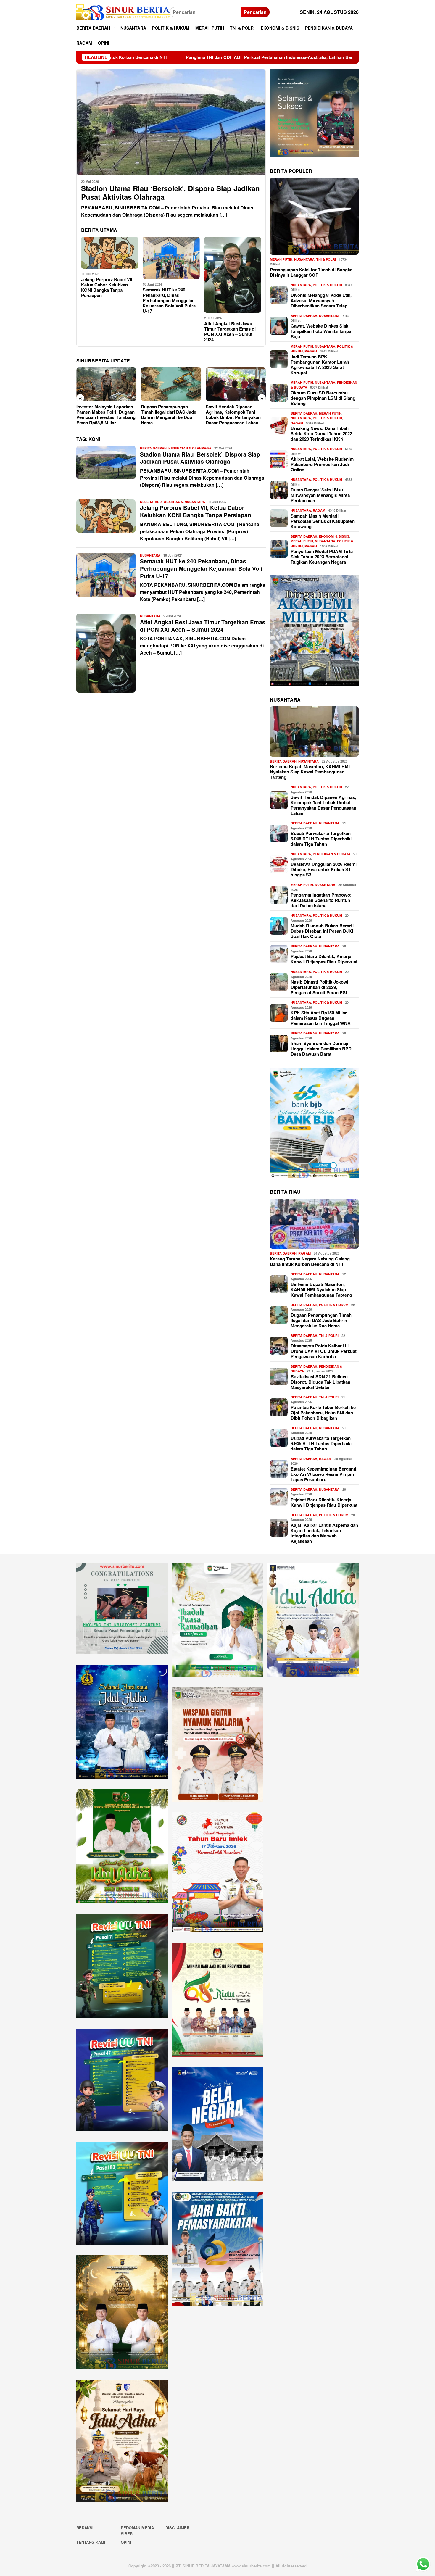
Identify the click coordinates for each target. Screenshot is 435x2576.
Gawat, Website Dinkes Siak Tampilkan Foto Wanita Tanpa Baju (321, 331)
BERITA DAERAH (153, 448)
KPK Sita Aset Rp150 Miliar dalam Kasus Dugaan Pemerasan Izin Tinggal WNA (321, 1018)
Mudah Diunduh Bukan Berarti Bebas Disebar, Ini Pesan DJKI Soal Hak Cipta (233, 412)
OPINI (126, 2542)
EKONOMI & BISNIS (334, 536)
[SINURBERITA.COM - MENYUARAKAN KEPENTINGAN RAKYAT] (123, 12)
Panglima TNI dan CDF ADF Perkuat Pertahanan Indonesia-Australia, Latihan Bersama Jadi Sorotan (124, 57)
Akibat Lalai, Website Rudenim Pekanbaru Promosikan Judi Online (322, 464)
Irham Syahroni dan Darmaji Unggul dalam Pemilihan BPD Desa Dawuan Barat (321, 1049)
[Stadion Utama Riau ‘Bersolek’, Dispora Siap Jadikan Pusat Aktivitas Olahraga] (171, 122)
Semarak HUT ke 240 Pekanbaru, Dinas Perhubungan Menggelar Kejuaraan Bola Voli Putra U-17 (169, 300)
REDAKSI (85, 2528)
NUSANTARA (195, 502)
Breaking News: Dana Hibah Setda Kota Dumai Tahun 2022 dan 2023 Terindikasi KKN (321, 433)
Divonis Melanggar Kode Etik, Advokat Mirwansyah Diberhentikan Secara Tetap (321, 300)
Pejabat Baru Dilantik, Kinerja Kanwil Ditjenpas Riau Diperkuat (324, 959)
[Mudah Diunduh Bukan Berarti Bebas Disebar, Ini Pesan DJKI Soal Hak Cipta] (236, 384)
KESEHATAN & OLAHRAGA (190, 448)
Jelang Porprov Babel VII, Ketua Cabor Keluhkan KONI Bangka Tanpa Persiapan (107, 287)
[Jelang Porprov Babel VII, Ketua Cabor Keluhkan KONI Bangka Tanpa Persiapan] (110, 253)
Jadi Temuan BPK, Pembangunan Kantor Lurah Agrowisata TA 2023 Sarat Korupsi (320, 364)
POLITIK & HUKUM (327, 284)
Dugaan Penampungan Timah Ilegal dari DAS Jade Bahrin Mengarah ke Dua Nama (104, 415)
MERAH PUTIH (281, 259)
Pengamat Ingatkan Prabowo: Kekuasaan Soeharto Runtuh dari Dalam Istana (321, 900)
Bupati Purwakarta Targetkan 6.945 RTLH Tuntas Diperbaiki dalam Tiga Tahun (321, 839)
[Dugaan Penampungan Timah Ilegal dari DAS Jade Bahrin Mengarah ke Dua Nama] (106, 384)
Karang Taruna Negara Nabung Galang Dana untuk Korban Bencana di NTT (310, 1261)
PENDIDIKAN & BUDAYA (332, 854)
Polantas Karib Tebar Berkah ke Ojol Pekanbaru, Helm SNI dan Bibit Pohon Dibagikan (323, 1412)
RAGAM (311, 351)
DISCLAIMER (177, 2528)
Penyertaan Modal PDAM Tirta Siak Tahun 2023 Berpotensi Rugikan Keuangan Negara (322, 556)
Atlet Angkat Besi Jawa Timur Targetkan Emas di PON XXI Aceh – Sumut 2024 (230, 331)
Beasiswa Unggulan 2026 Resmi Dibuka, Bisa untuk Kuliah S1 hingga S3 (324, 869)
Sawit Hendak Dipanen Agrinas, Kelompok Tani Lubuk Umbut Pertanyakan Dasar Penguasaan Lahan (168, 415)
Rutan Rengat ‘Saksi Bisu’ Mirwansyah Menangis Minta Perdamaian (320, 495)
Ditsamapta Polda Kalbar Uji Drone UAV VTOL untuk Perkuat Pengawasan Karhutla (324, 1351)
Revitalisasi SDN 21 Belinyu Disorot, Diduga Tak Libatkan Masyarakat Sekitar (320, 1382)
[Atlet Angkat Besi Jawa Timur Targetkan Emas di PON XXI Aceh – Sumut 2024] (233, 275)
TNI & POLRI (326, 259)
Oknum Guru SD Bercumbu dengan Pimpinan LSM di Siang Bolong (323, 398)
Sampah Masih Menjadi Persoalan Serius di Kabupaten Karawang (323, 521)
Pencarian (255, 12)
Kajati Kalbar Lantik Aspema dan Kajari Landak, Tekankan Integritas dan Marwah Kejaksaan (324, 1533)
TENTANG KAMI (91, 2542)
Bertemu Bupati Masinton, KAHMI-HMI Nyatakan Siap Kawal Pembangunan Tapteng (310, 772)
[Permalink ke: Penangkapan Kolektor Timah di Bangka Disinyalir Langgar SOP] (314, 216)
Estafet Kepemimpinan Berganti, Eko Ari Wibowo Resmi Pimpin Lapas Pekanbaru (324, 1474)
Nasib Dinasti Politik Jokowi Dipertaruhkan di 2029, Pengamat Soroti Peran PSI (319, 987)
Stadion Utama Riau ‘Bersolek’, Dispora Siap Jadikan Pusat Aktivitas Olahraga (170, 193)
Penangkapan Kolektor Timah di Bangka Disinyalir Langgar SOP (311, 272)
